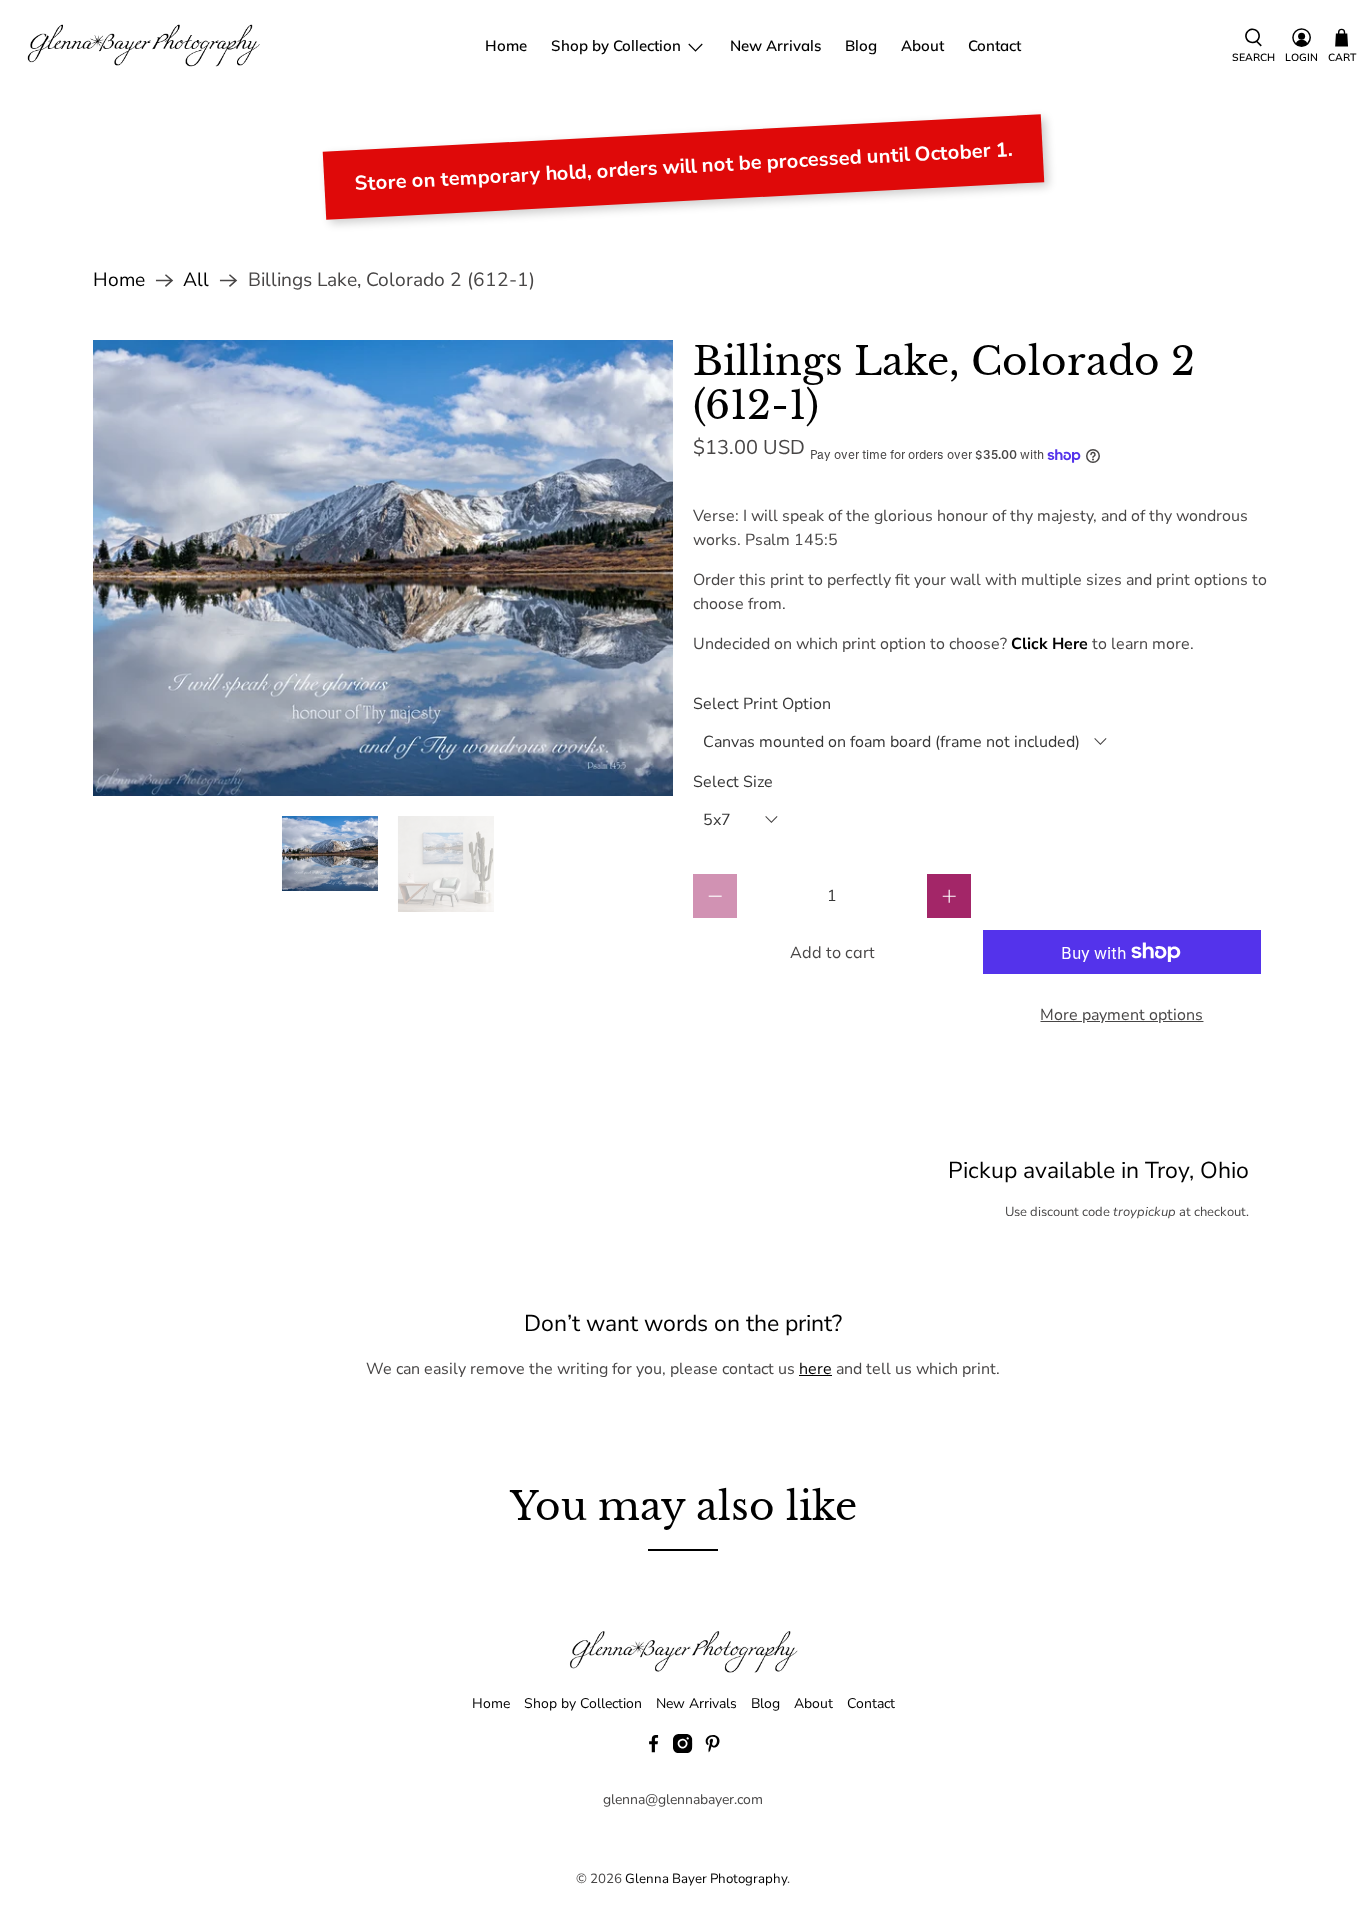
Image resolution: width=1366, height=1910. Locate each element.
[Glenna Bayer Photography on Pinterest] (712, 1748)
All (196, 280)
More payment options (1121, 1015)
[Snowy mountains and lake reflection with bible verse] (383, 568)
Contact (994, 45)
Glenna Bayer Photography (706, 1879)
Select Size (733, 782)
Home (506, 45)
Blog (861, 45)
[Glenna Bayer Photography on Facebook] (653, 1748)
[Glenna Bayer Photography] (144, 46)
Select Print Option (762, 704)
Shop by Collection (616, 45)
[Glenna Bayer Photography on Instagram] (682, 1748)
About (922, 45)
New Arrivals (775, 45)
